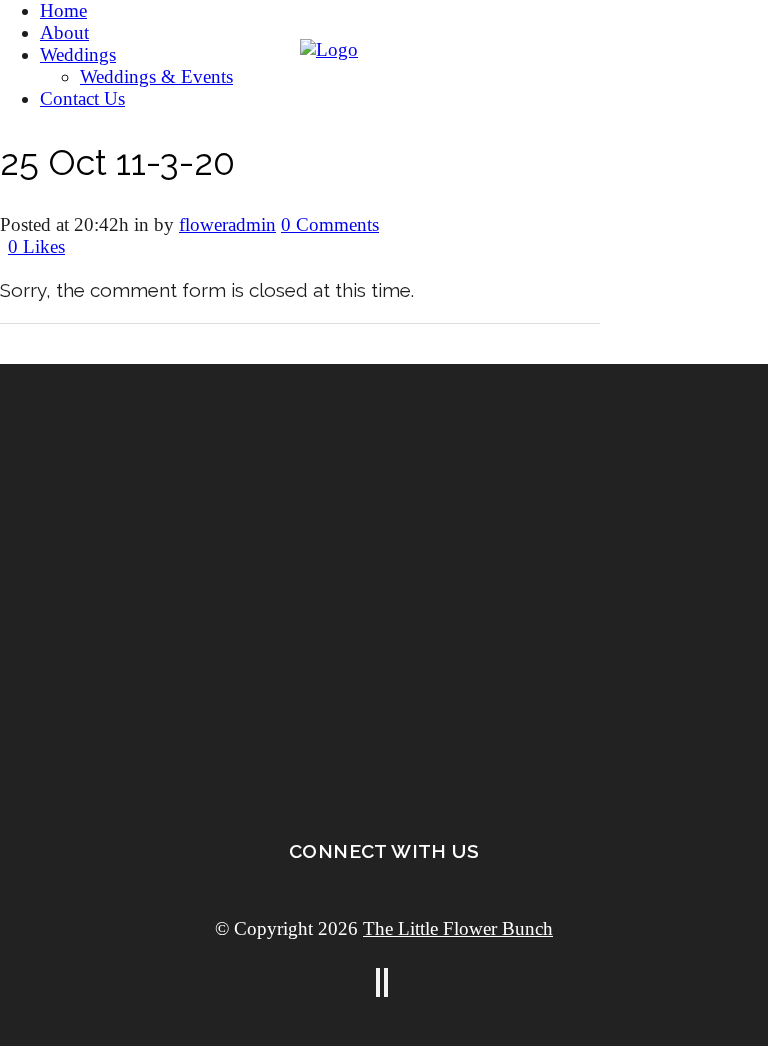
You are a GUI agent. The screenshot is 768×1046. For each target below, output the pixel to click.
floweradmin (227, 224)
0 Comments (330, 224)
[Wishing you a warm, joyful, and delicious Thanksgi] (192, 698)
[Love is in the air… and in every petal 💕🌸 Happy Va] (192, 554)
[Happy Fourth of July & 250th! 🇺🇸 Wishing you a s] (192, 410)
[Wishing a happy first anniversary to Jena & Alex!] (576, 453)
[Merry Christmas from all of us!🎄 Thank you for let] (576, 598)
